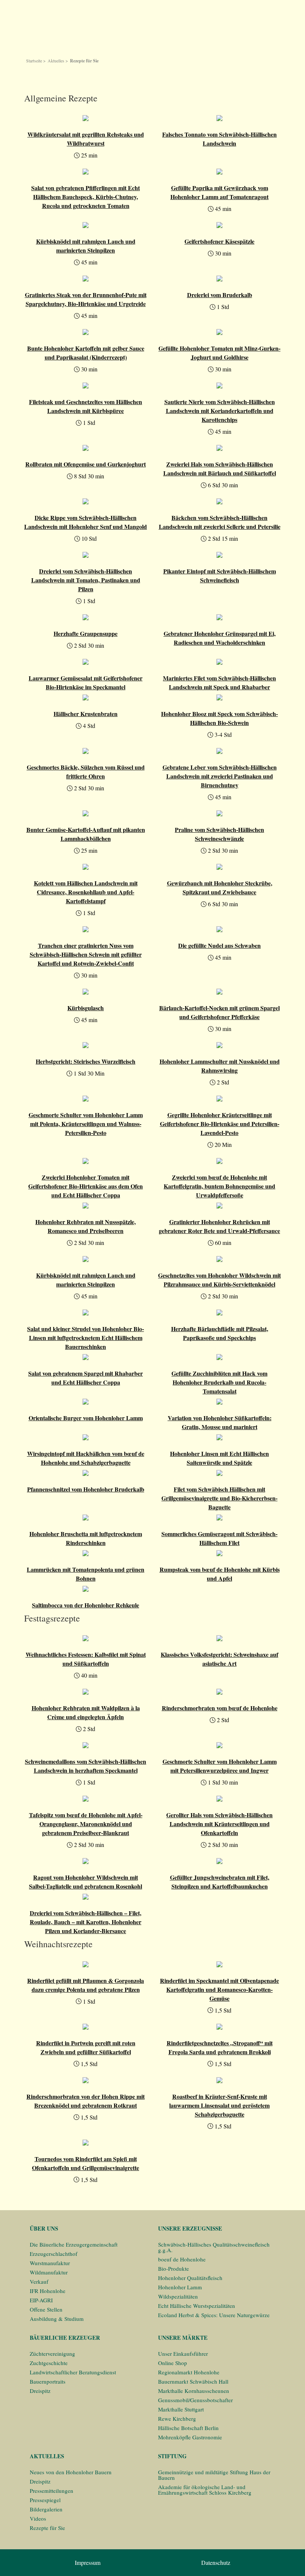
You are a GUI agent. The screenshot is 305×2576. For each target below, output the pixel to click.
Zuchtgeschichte (49, 2363)
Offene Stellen (46, 2309)
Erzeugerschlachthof (54, 2254)
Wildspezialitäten (178, 2296)
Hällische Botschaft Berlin (188, 2428)
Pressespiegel (45, 2500)
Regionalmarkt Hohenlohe (189, 2372)
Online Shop (173, 2363)
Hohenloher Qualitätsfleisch (190, 2278)
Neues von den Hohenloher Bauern (71, 2472)
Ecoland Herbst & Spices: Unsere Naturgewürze (214, 2315)
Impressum (88, 2562)
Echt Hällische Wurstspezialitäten (197, 2306)
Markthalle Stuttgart (181, 2409)
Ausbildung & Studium (57, 2319)
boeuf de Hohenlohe (182, 2259)
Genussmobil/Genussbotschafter (195, 2400)
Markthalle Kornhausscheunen (194, 2391)
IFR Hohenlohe (48, 2291)
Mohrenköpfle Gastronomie (190, 2437)
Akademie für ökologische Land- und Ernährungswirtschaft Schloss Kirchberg (205, 2490)
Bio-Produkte (174, 2268)
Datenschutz (216, 2562)
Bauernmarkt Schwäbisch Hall (193, 2381)
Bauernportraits (48, 2381)
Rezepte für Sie (47, 2528)
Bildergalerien (46, 2509)
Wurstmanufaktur (50, 2263)
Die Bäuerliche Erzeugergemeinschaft (74, 2244)
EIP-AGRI (41, 2300)
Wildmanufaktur (49, 2272)
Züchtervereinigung (52, 2354)
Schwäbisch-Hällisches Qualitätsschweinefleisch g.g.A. (214, 2247)
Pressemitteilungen (52, 2491)
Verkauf (39, 2281)
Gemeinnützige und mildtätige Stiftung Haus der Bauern (214, 2475)
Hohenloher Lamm (180, 2287)
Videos (38, 2518)
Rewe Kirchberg (177, 2419)
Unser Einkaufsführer (183, 2354)
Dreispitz (40, 2391)
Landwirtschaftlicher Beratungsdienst (73, 2372)
